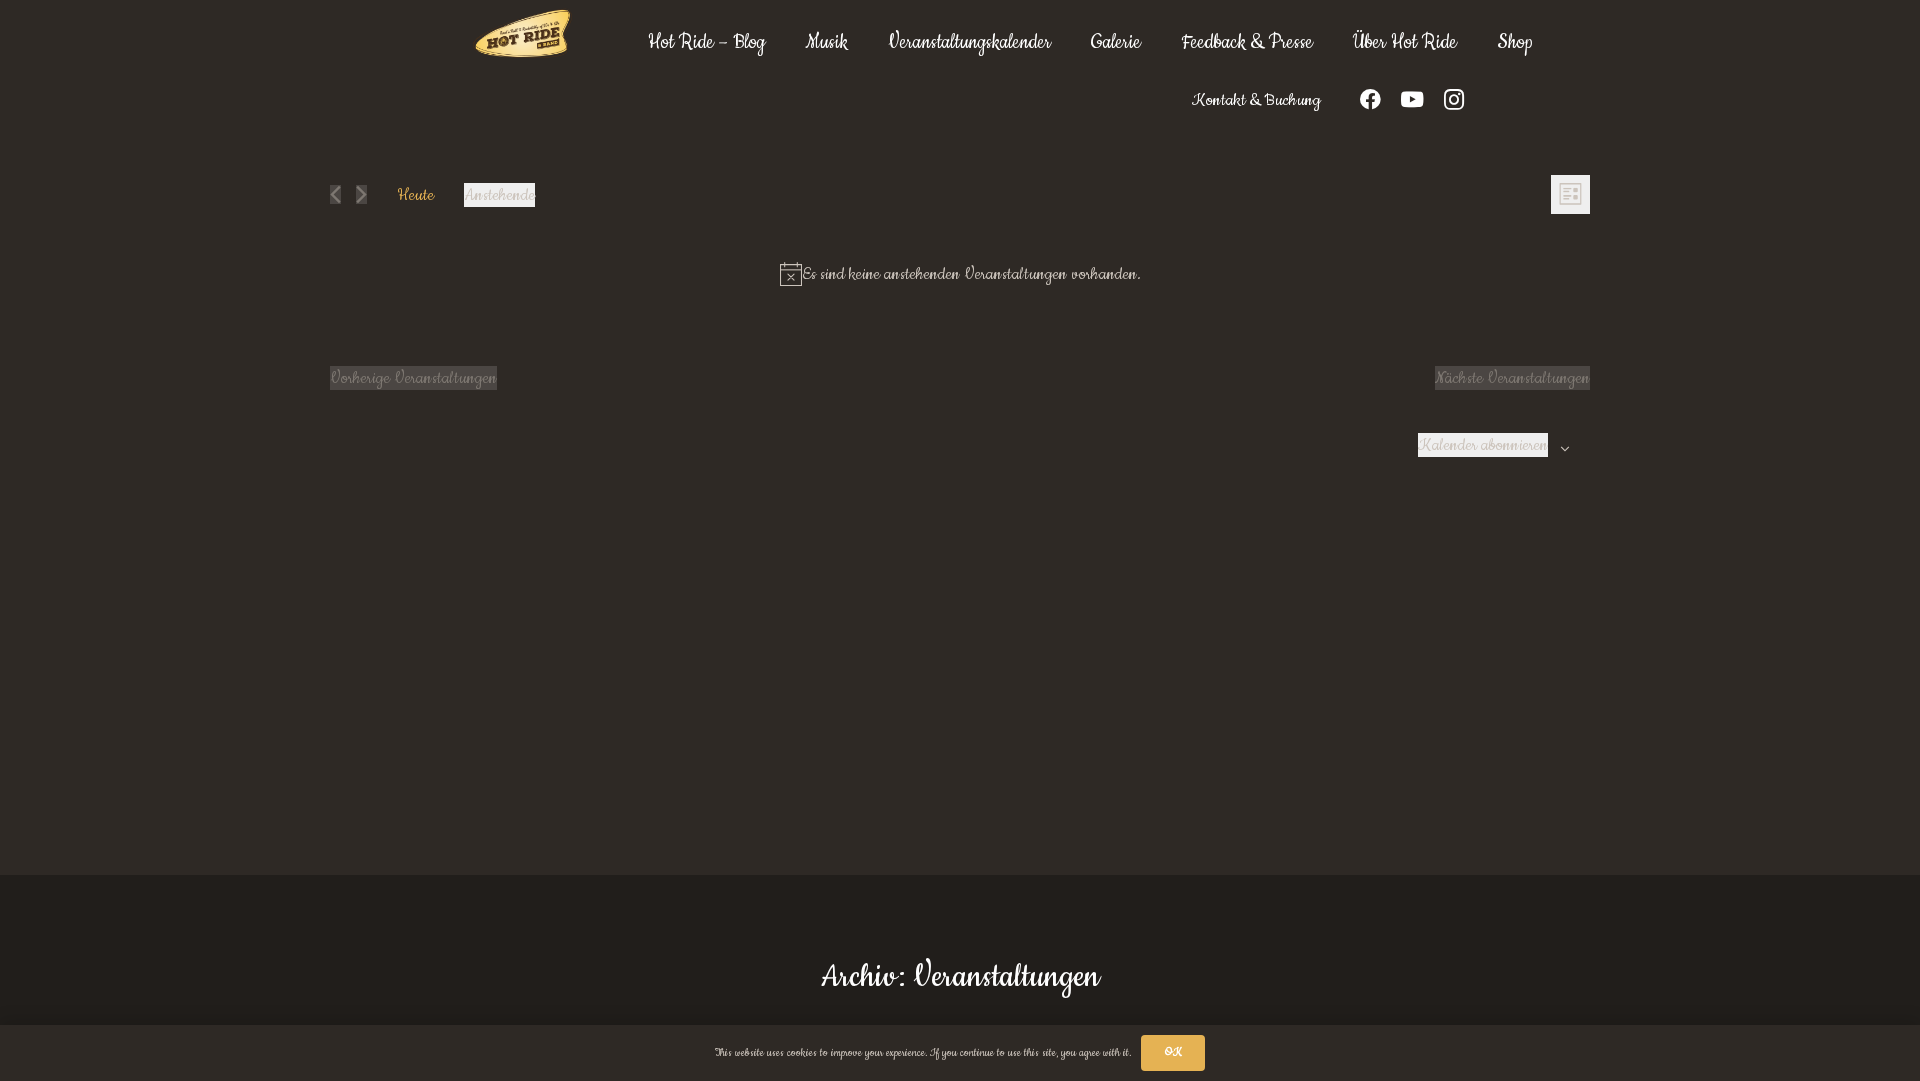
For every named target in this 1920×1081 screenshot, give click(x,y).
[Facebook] (1370, 100)
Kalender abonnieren (1483, 445)
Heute (415, 195)
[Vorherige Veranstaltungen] (335, 194)
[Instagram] (1454, 100)
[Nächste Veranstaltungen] (361, 194)
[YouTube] (1412, 100)
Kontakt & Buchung (1256, 100)
